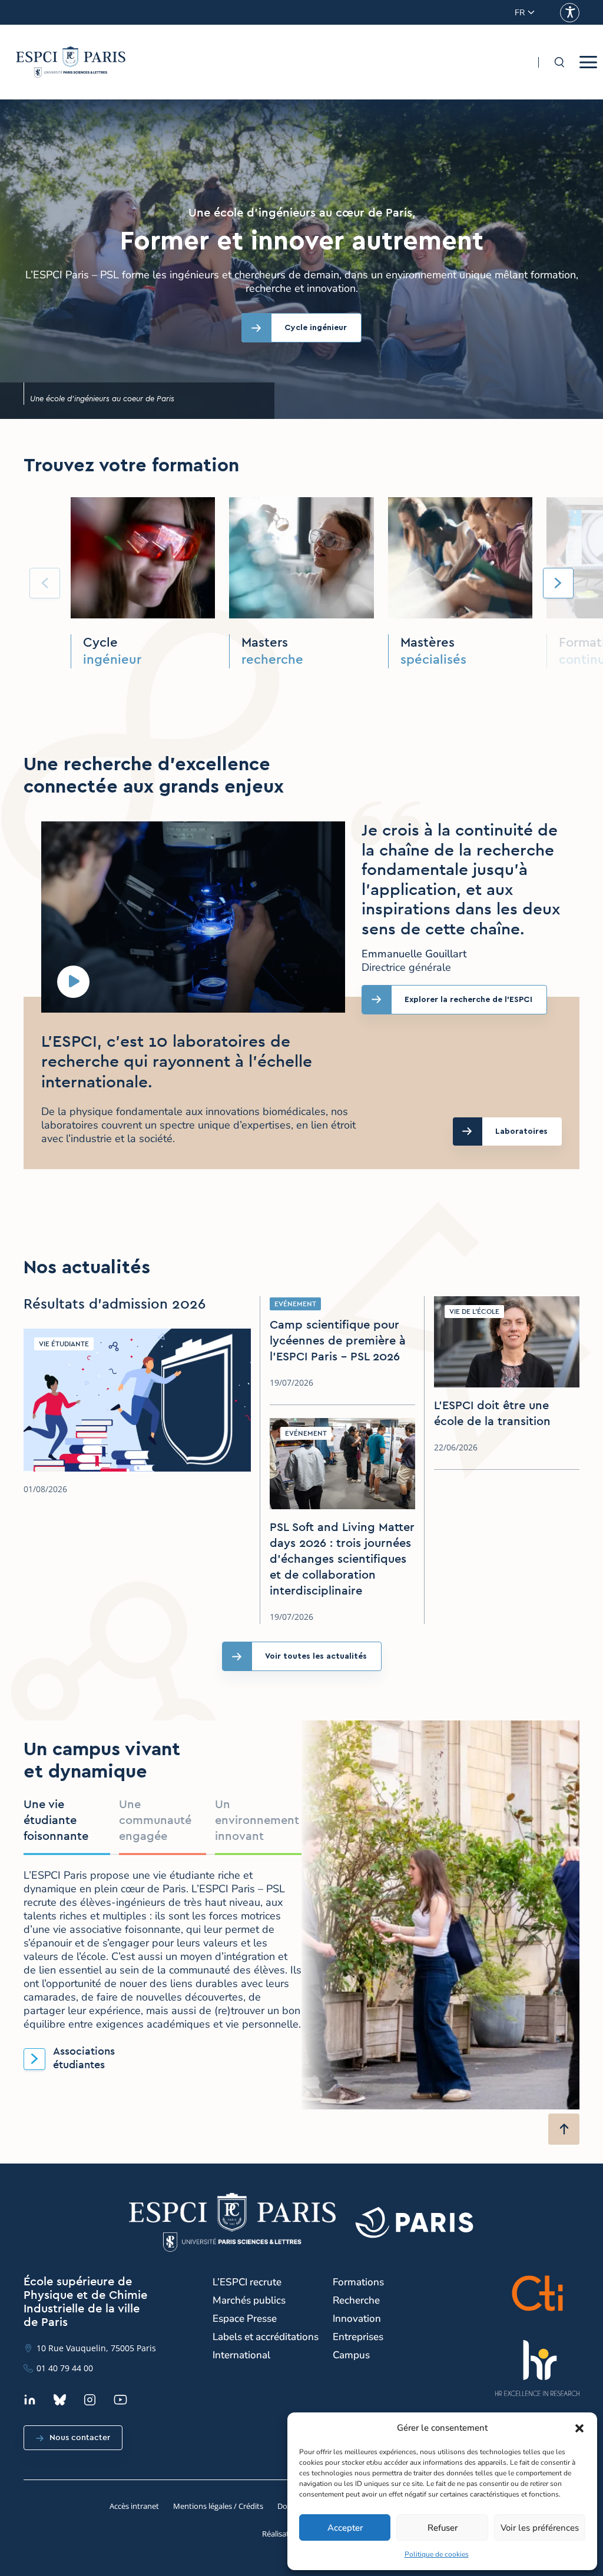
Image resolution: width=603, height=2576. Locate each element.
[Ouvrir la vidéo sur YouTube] (73, 982)
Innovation (357, 2319)
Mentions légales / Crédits (218, 2506)
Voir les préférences (540, 2528)
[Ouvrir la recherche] (559, 62)
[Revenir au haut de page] (564, 2129)
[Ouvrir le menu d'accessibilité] (570, 13)
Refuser (443, 2528)
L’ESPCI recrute (247, 2282)
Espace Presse (245, 2319)
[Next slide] (558, 583)
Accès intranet (134, 2506)
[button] (579, 2428)
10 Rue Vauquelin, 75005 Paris (96, 2348)
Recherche (356, 2300)
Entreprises (358, 2337)
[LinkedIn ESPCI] (30, 2400)
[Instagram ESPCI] (90, 2400)
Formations (358, 2282)
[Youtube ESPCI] (120, 2400)
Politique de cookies (437, 2554)
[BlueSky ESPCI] (60, 2400)
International (241, 2355)
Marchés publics (249, 2300)
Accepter (345, 2528)
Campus (351, 2355)
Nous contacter (80, 2438)
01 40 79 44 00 (65, 2368)
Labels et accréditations (266, 2337)
